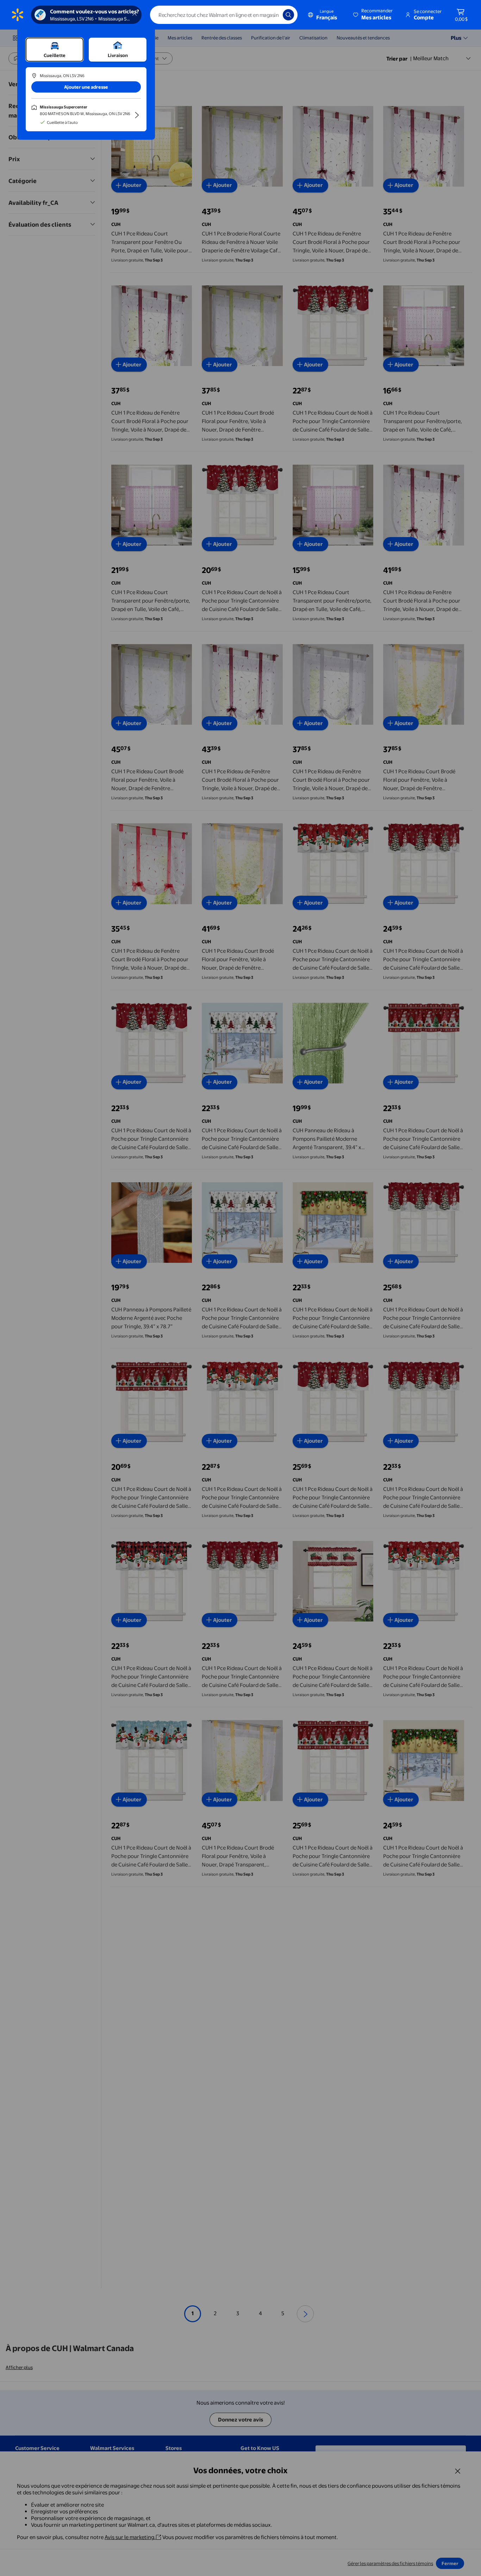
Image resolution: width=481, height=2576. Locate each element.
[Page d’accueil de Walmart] (18, 15)
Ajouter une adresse (86, 87)
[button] (373, 15)
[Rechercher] (288, 15)
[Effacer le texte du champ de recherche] (272, 15)
